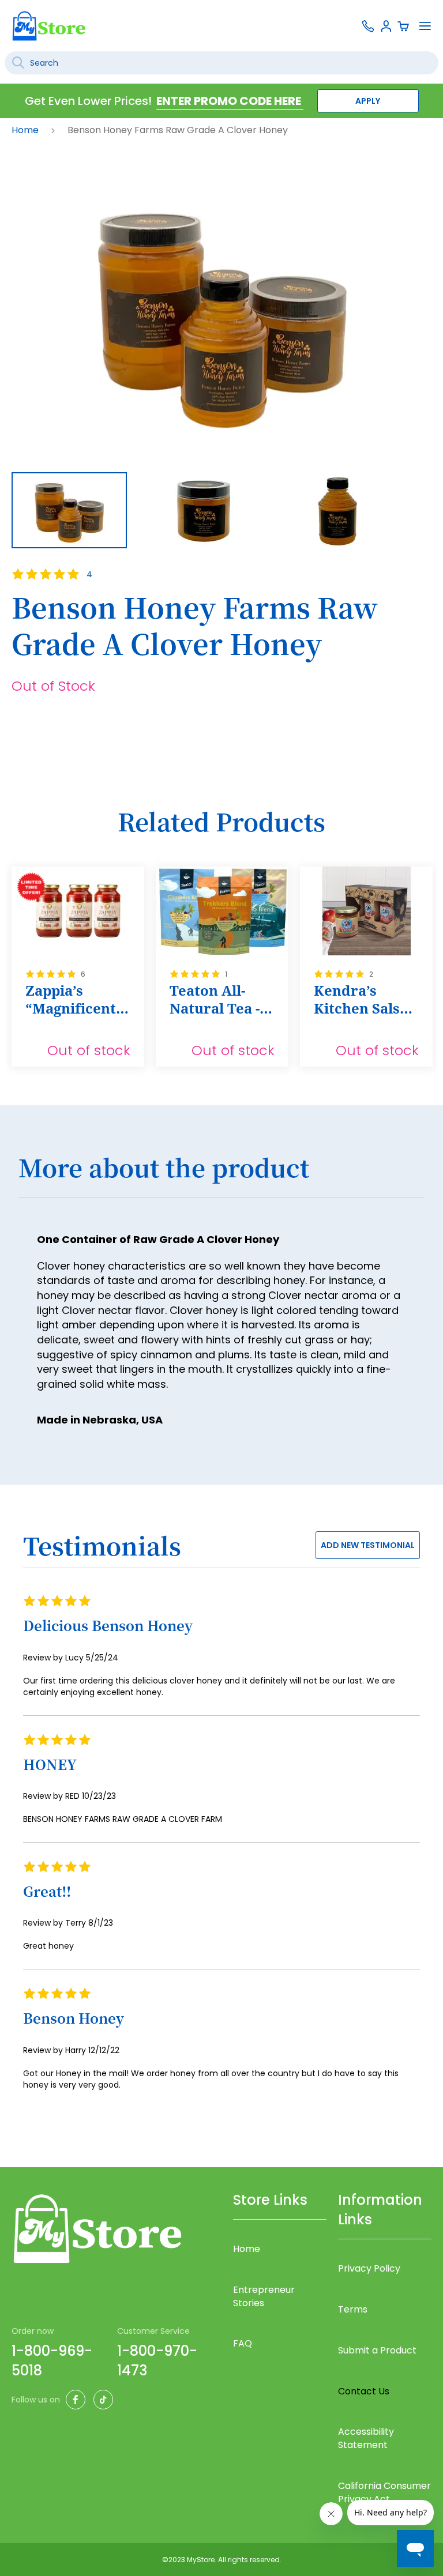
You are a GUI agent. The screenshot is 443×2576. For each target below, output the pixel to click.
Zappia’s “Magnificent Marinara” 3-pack (71, 1000)
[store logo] (49, 26)
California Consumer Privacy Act (384, 2492)
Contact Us (364, 2391)
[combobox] (221, 63)
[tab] (221, 1174)
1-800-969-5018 (52, 2361)
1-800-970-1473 (157, 2361)
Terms (353, 2309)
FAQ (243, 2343)
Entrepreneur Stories (264, 2296)
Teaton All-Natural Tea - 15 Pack (215, 1000)
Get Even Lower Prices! (88, 101)
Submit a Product (377, 2350)
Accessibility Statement (366, 2438)
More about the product (164, 1168)
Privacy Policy (369, 2268)
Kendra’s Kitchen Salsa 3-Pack (361, 1000)
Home (26, 130)
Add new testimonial (368, 1545)
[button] (212, 510)
